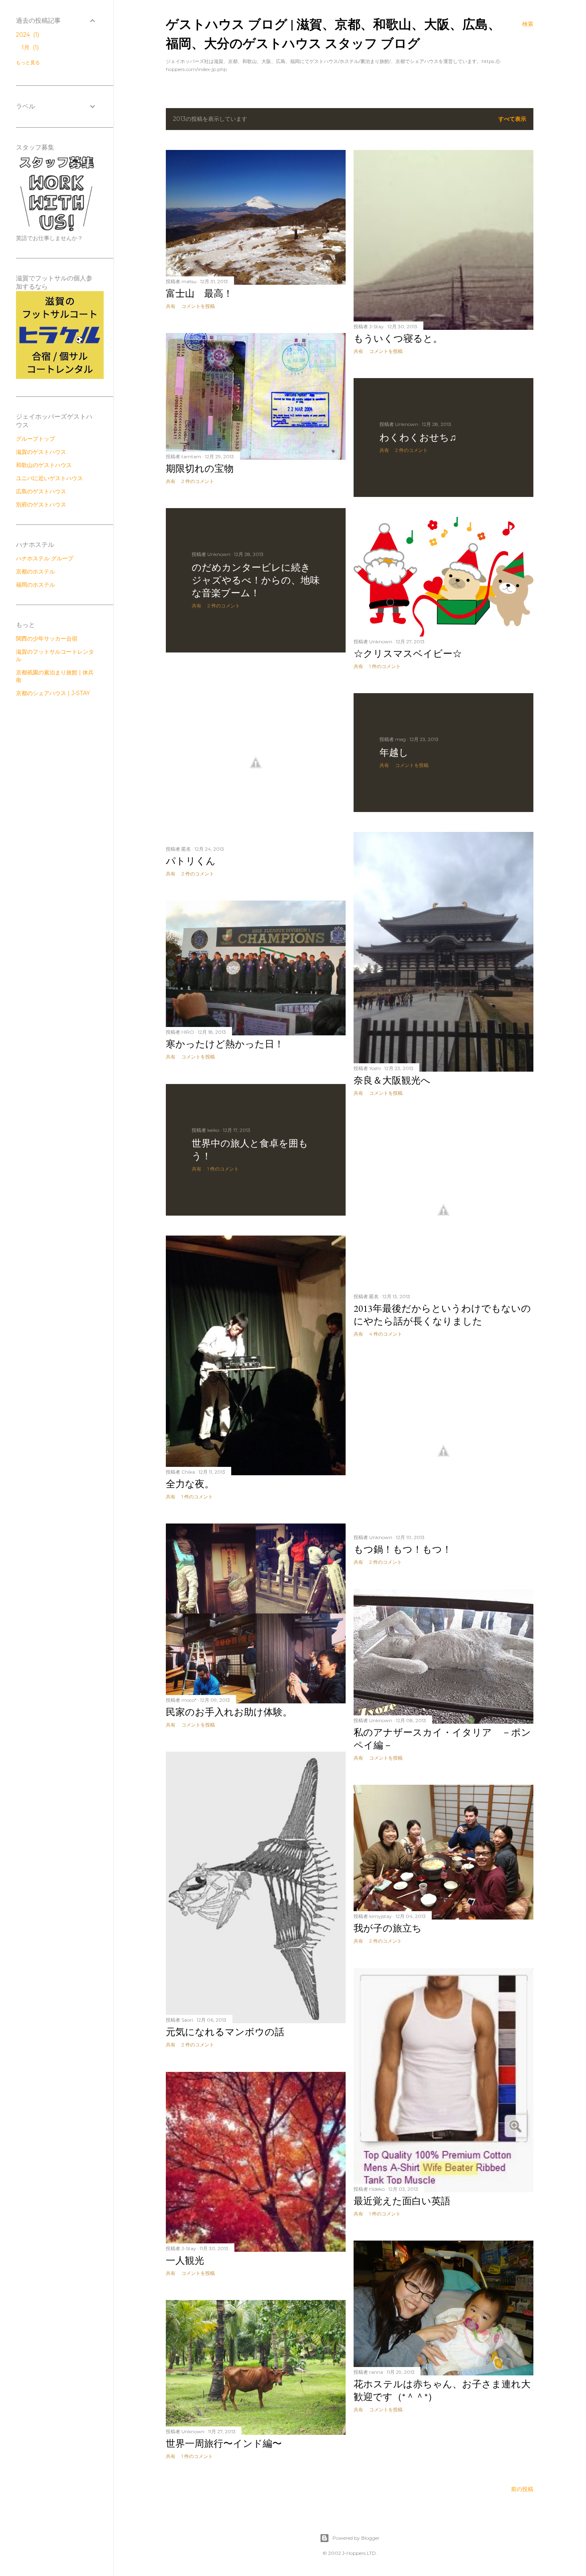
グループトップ (35, 439)
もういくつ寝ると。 (398, 338)
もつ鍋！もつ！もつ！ (403, 1549)
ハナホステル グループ (45, 558)
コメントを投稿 (198, 306)
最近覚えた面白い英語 (402, 2201)
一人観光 (185, 2260)
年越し (394, 752)
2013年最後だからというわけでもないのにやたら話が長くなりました (442, 1315)
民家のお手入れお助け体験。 (229, 1712)
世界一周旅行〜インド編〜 (229, 2443)
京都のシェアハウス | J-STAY (53, 693)
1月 (29, 47)
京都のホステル (35, 572)
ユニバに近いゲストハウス (49, 478)
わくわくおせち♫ (418, 437)
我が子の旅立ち (392, 1928)
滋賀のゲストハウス (41, 452)
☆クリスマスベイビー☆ (408, 653)
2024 (27, 35)
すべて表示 (512, 119)
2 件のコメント (198, 481)
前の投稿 (522, 2489)
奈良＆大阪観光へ (392, 1080)
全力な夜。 (190, 1484)
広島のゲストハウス (41, 491)
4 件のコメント (386, 1334)
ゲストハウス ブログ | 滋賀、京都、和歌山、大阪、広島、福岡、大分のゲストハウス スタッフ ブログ (333, 33)
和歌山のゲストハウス (44, 465)
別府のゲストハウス (41, 505)
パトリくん (191, 861)
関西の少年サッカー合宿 (47, 639)
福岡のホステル (35, 585)
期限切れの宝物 (200, 468)
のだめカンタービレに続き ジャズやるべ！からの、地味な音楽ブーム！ (256, 580)
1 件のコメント (385, 666)
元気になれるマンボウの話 (225, 2032)
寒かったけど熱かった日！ (225, 1044)
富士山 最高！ (199, 293)
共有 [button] (171, 306)
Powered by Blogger (356, 2538)
